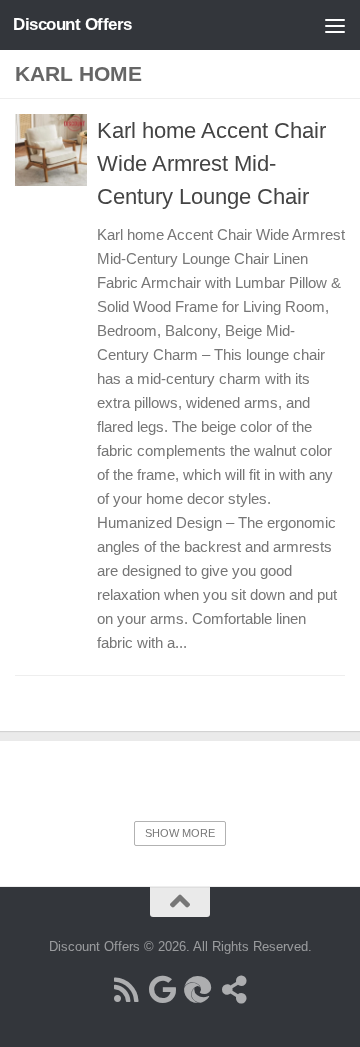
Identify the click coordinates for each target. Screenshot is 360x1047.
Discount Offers (72, 24)
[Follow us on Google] (162, 990)
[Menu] (335, 25)
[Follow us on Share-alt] (234, 990)
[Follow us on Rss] (126, 990)
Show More (180, 833)
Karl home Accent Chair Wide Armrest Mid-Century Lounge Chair (211, 163)
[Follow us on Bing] (198, 990)
